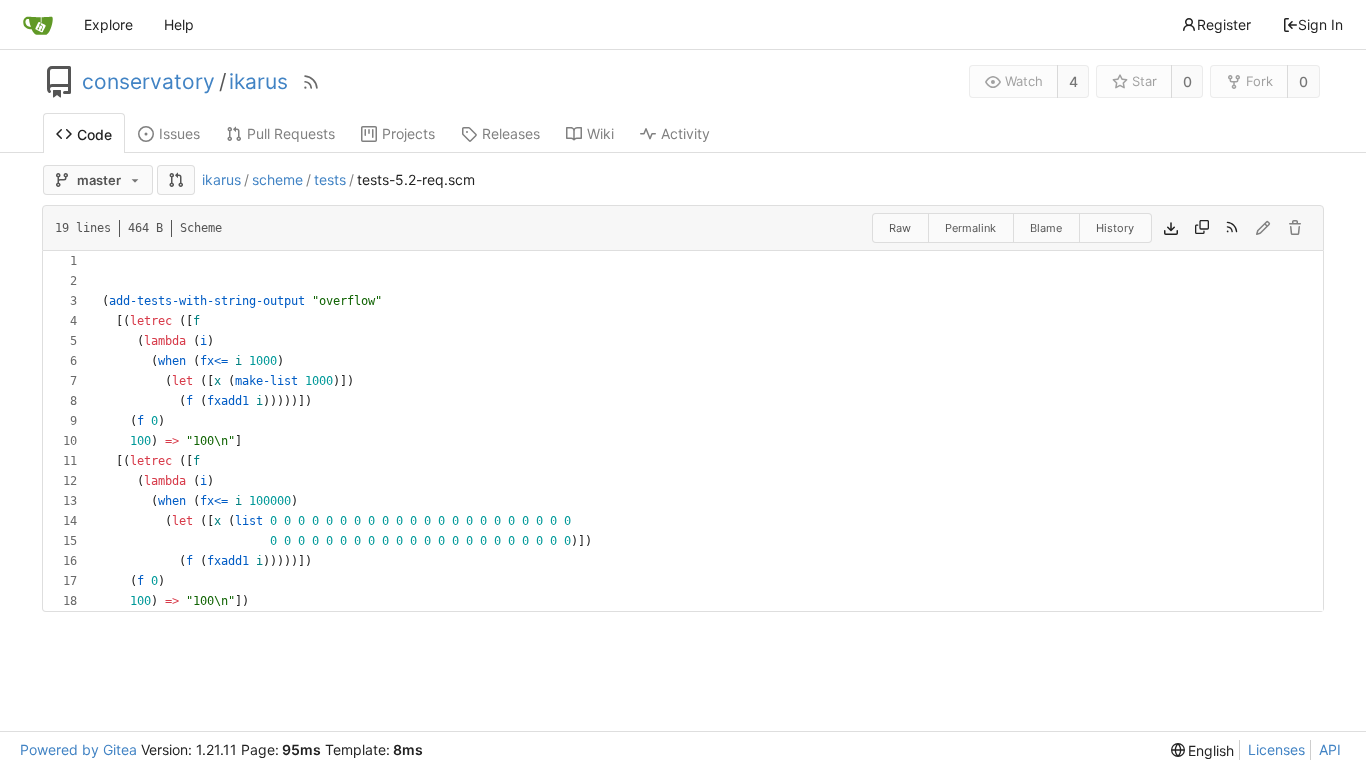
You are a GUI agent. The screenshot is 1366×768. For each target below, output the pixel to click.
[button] (176, 180)
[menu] (1203, 750)
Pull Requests (291, 133)
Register (1224, 24)
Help (179, 24)
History (1115, 228)
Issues (179, 133)
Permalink (970, 228)
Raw (900, 228)
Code (94, 134)
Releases (511, 133)
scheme (277, 179)
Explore (108, 24)
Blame (1046, 228)
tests (330, 179)
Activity (685, 133)
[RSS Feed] (311, 82)
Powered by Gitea (78, 749)
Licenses (1276, 749)
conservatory (148, 82)
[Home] (38, 25)
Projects (408, 133)
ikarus (258, 82)
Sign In (1320, 24)
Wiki (600, 133)
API (1330, 749)
